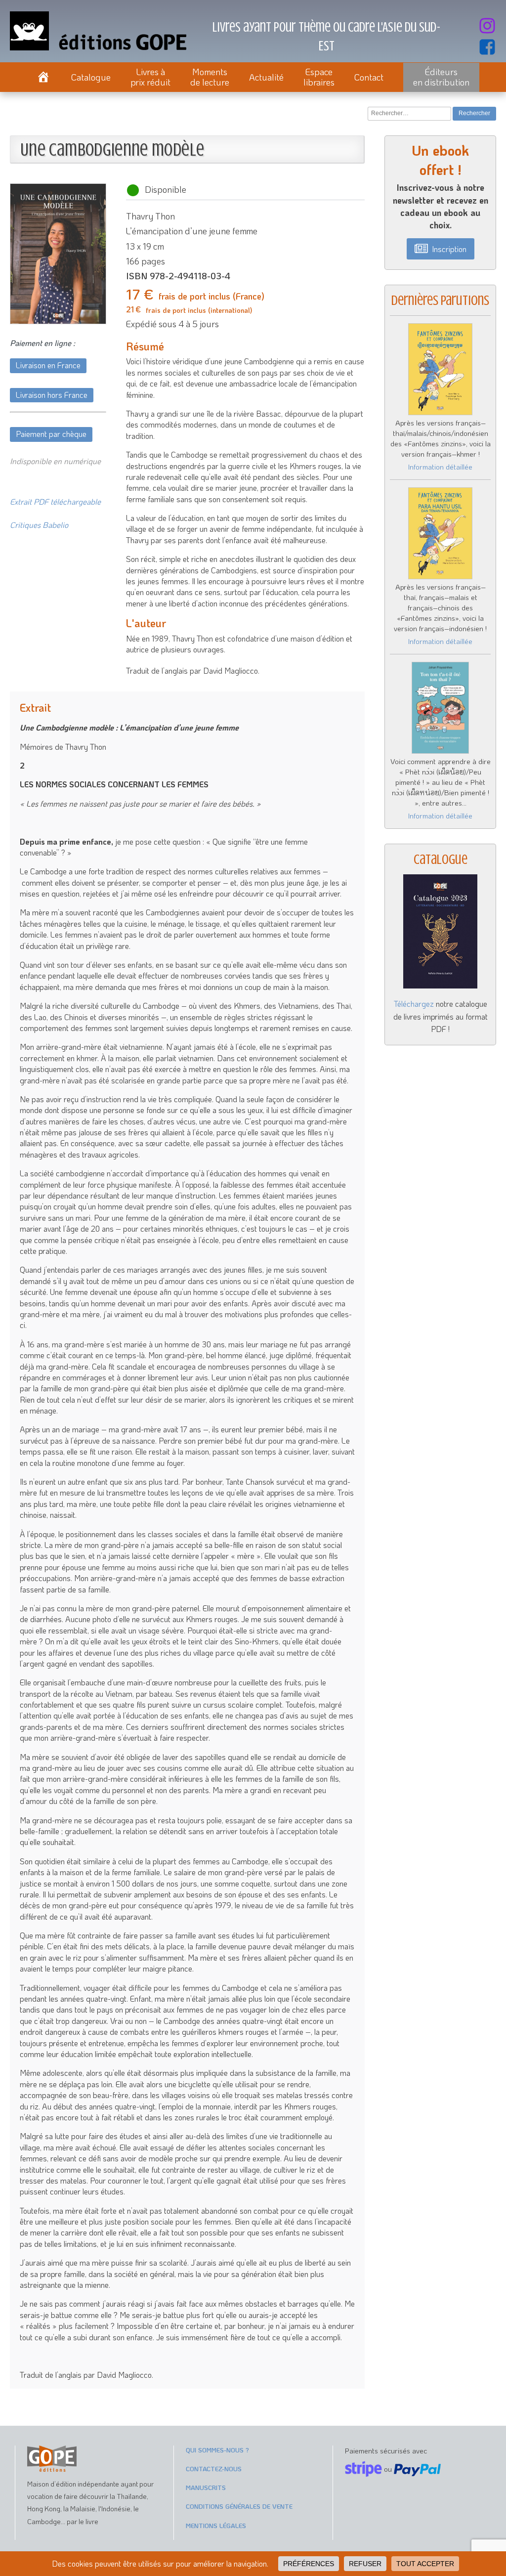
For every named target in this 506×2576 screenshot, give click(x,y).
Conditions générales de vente (239, 2506)
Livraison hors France (52, 395)
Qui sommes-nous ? (217, 2450)
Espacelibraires (319, 77)
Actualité (266, 77)
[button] (441, 249)
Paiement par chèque (51, 434)
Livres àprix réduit (150, 77)
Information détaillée (440, 467)
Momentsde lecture (210, 77)
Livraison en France (48, 365)
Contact (369, 77)
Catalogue (91, 77)
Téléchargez (414, 1004)
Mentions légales (216, 2525)
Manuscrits (206, 2487)
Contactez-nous (214, 2469)
